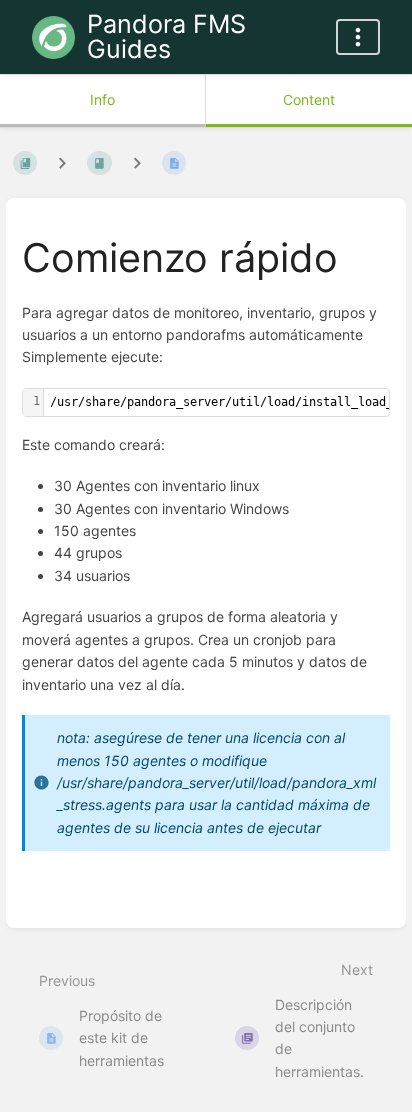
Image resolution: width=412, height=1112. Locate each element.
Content (309, 99)
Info (102, 99)
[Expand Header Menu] (358, 37)
